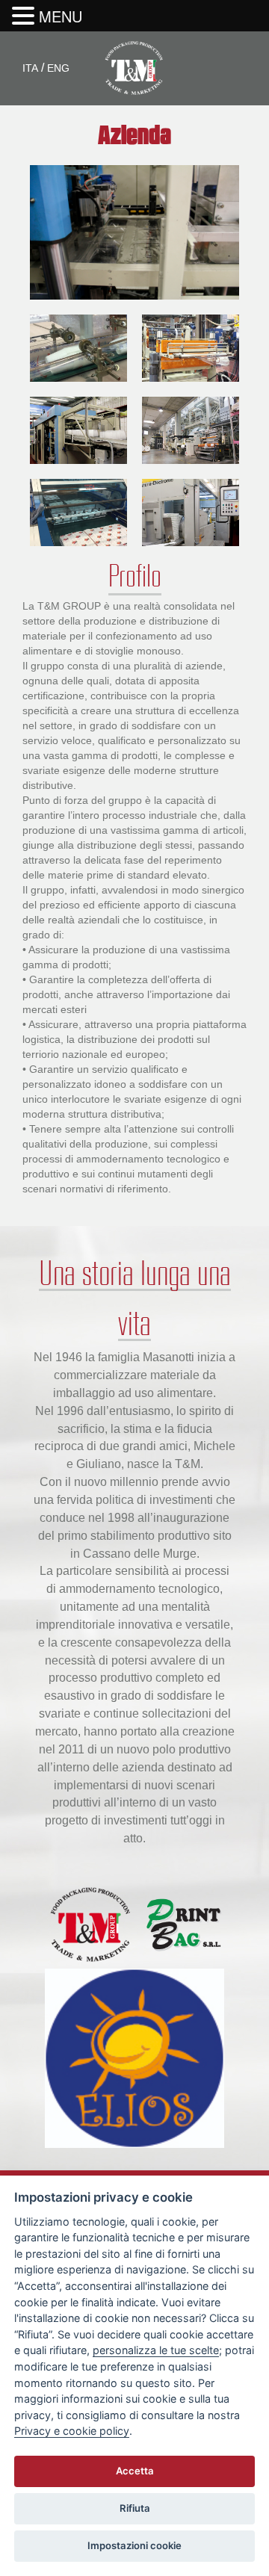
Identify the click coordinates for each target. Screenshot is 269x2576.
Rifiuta (135, 2508)
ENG (58, 68)
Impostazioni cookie (134, 2545)
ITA (30, 68)
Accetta (135, 2471)
